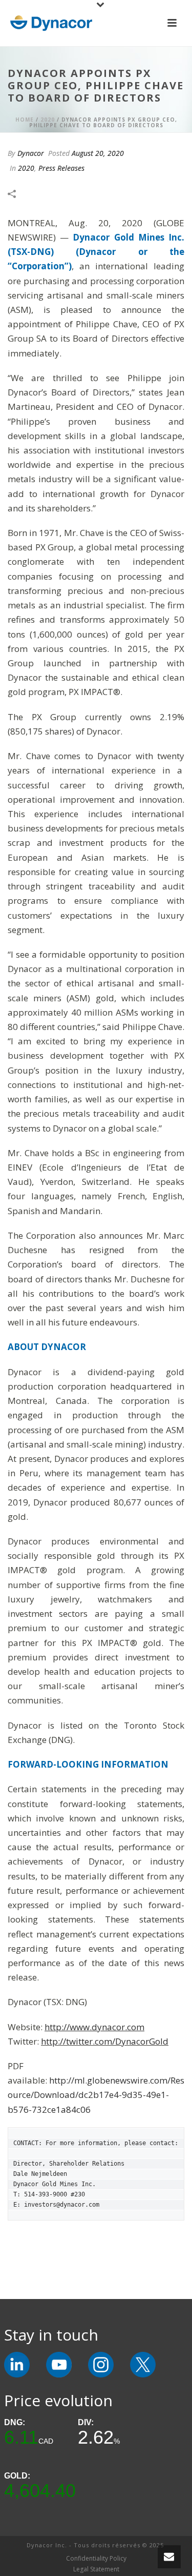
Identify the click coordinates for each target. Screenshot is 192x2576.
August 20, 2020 (98, 153)
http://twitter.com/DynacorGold (105, 2041)
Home (25, 120)
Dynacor (31, 153)
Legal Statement (96, 2569)
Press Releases (61, 168)
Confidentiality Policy (96, 2559)
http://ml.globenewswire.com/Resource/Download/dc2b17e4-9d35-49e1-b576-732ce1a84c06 (96, 2095)
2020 (48, 120)
